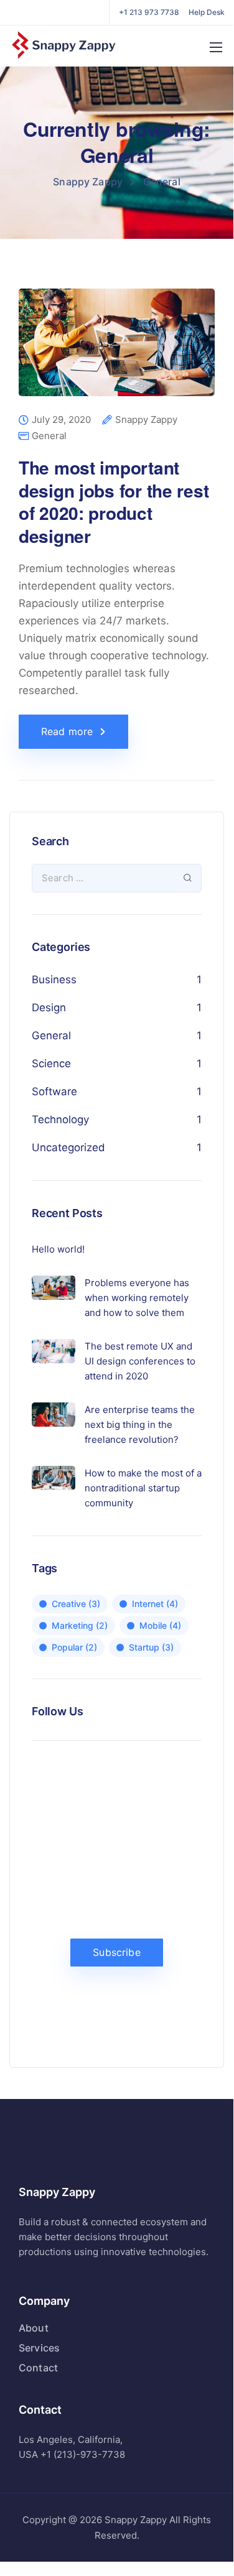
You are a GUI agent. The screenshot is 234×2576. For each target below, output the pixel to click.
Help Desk (207, 12)
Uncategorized (68, 1147)
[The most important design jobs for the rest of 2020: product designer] (117, 351)
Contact (38, 2368)
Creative (76, 1604)
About (34, 2328)
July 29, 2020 (61, 420)
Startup (151, 1647)
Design (49, 1008)
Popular (74, 1647)
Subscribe (116, 1952)
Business (54, 980)
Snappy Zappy (146, 420)
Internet (155, 1604)
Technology (60, 1119)
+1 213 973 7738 (149, 12)
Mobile (160, 1625)
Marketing (80, 1625)
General (49, 436)
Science (51, 1063)
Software (54, 1091)
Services (39, 2348)
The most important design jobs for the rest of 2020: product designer (114, 501)
